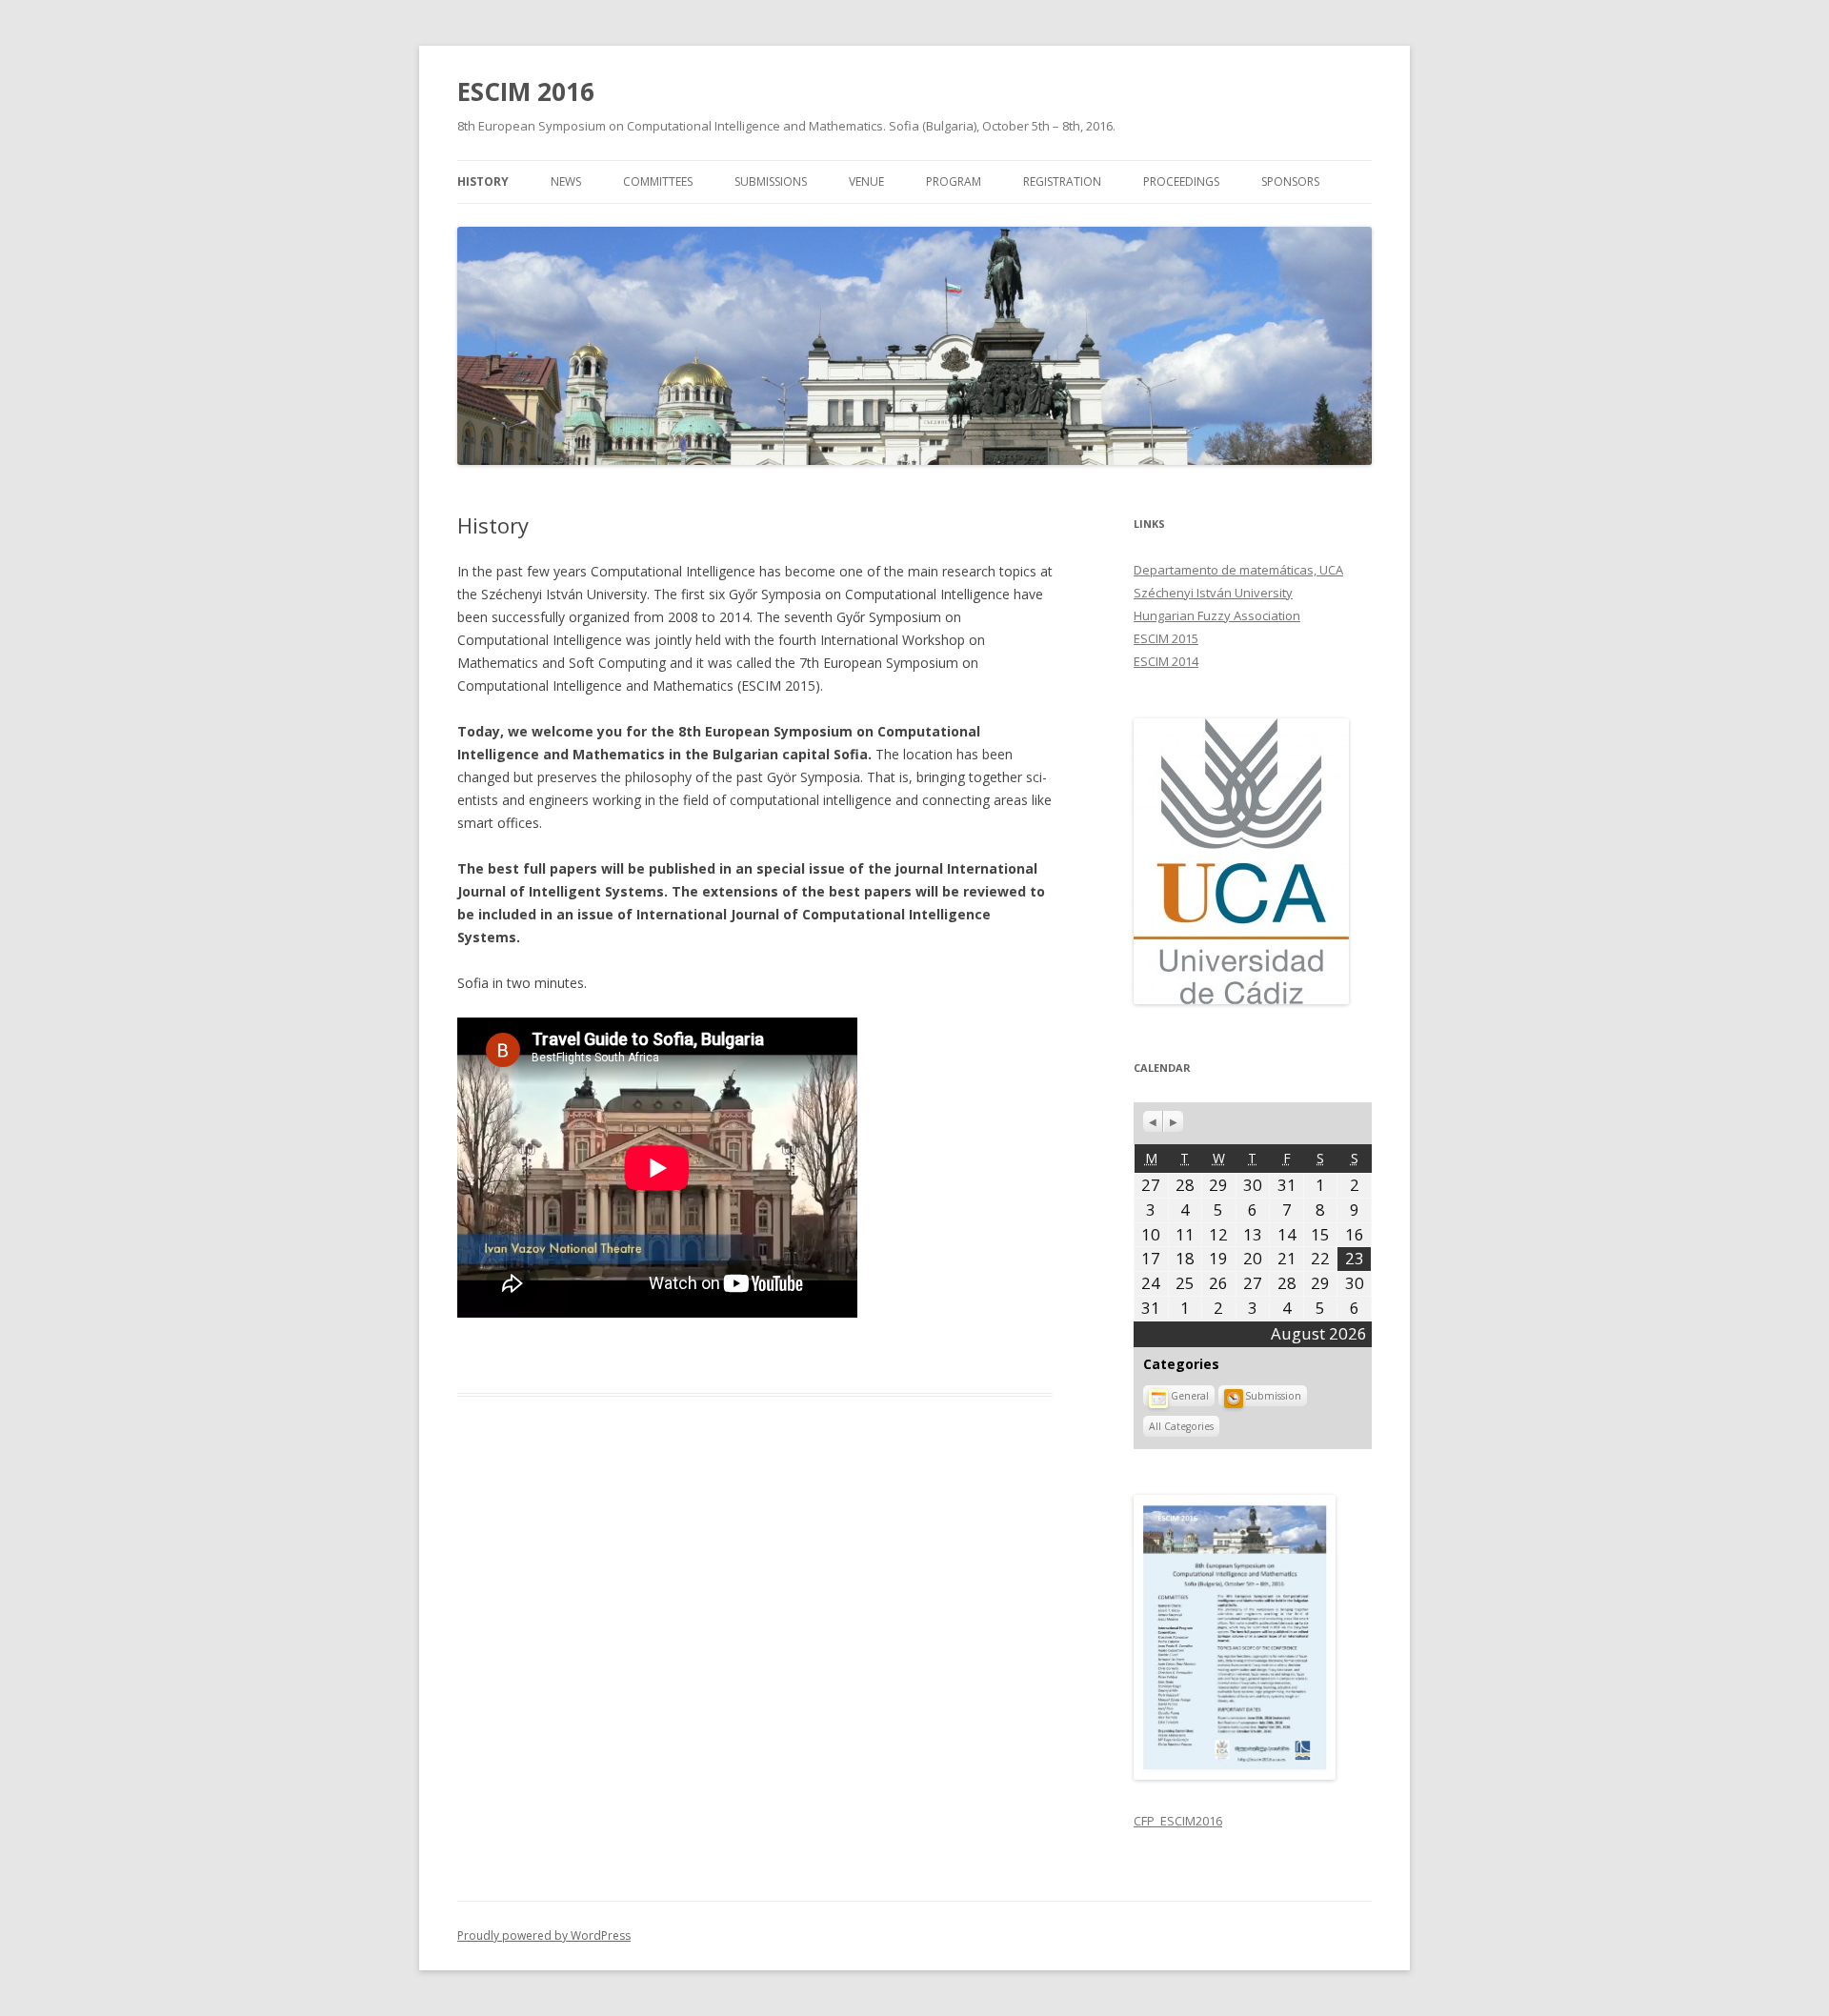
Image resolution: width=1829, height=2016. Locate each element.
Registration (1062, 181)
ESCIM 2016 (526, 91)
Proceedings (1181, 181)
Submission (1273, 1396)
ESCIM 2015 (1166, 638)
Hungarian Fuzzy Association (1217, 615)
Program (954, 181)
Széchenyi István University (1213, 593)
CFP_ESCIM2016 (1178, 1821)
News (566, 181)
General (1190, 1396)
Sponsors (1290, 181)
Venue (866, 181)
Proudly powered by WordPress (544, 1935)
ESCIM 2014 (1166, 661)
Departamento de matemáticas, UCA (1238, 570)
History (483, 181)
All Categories (1181, 1426)
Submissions (771, 181)
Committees (658, 181)
